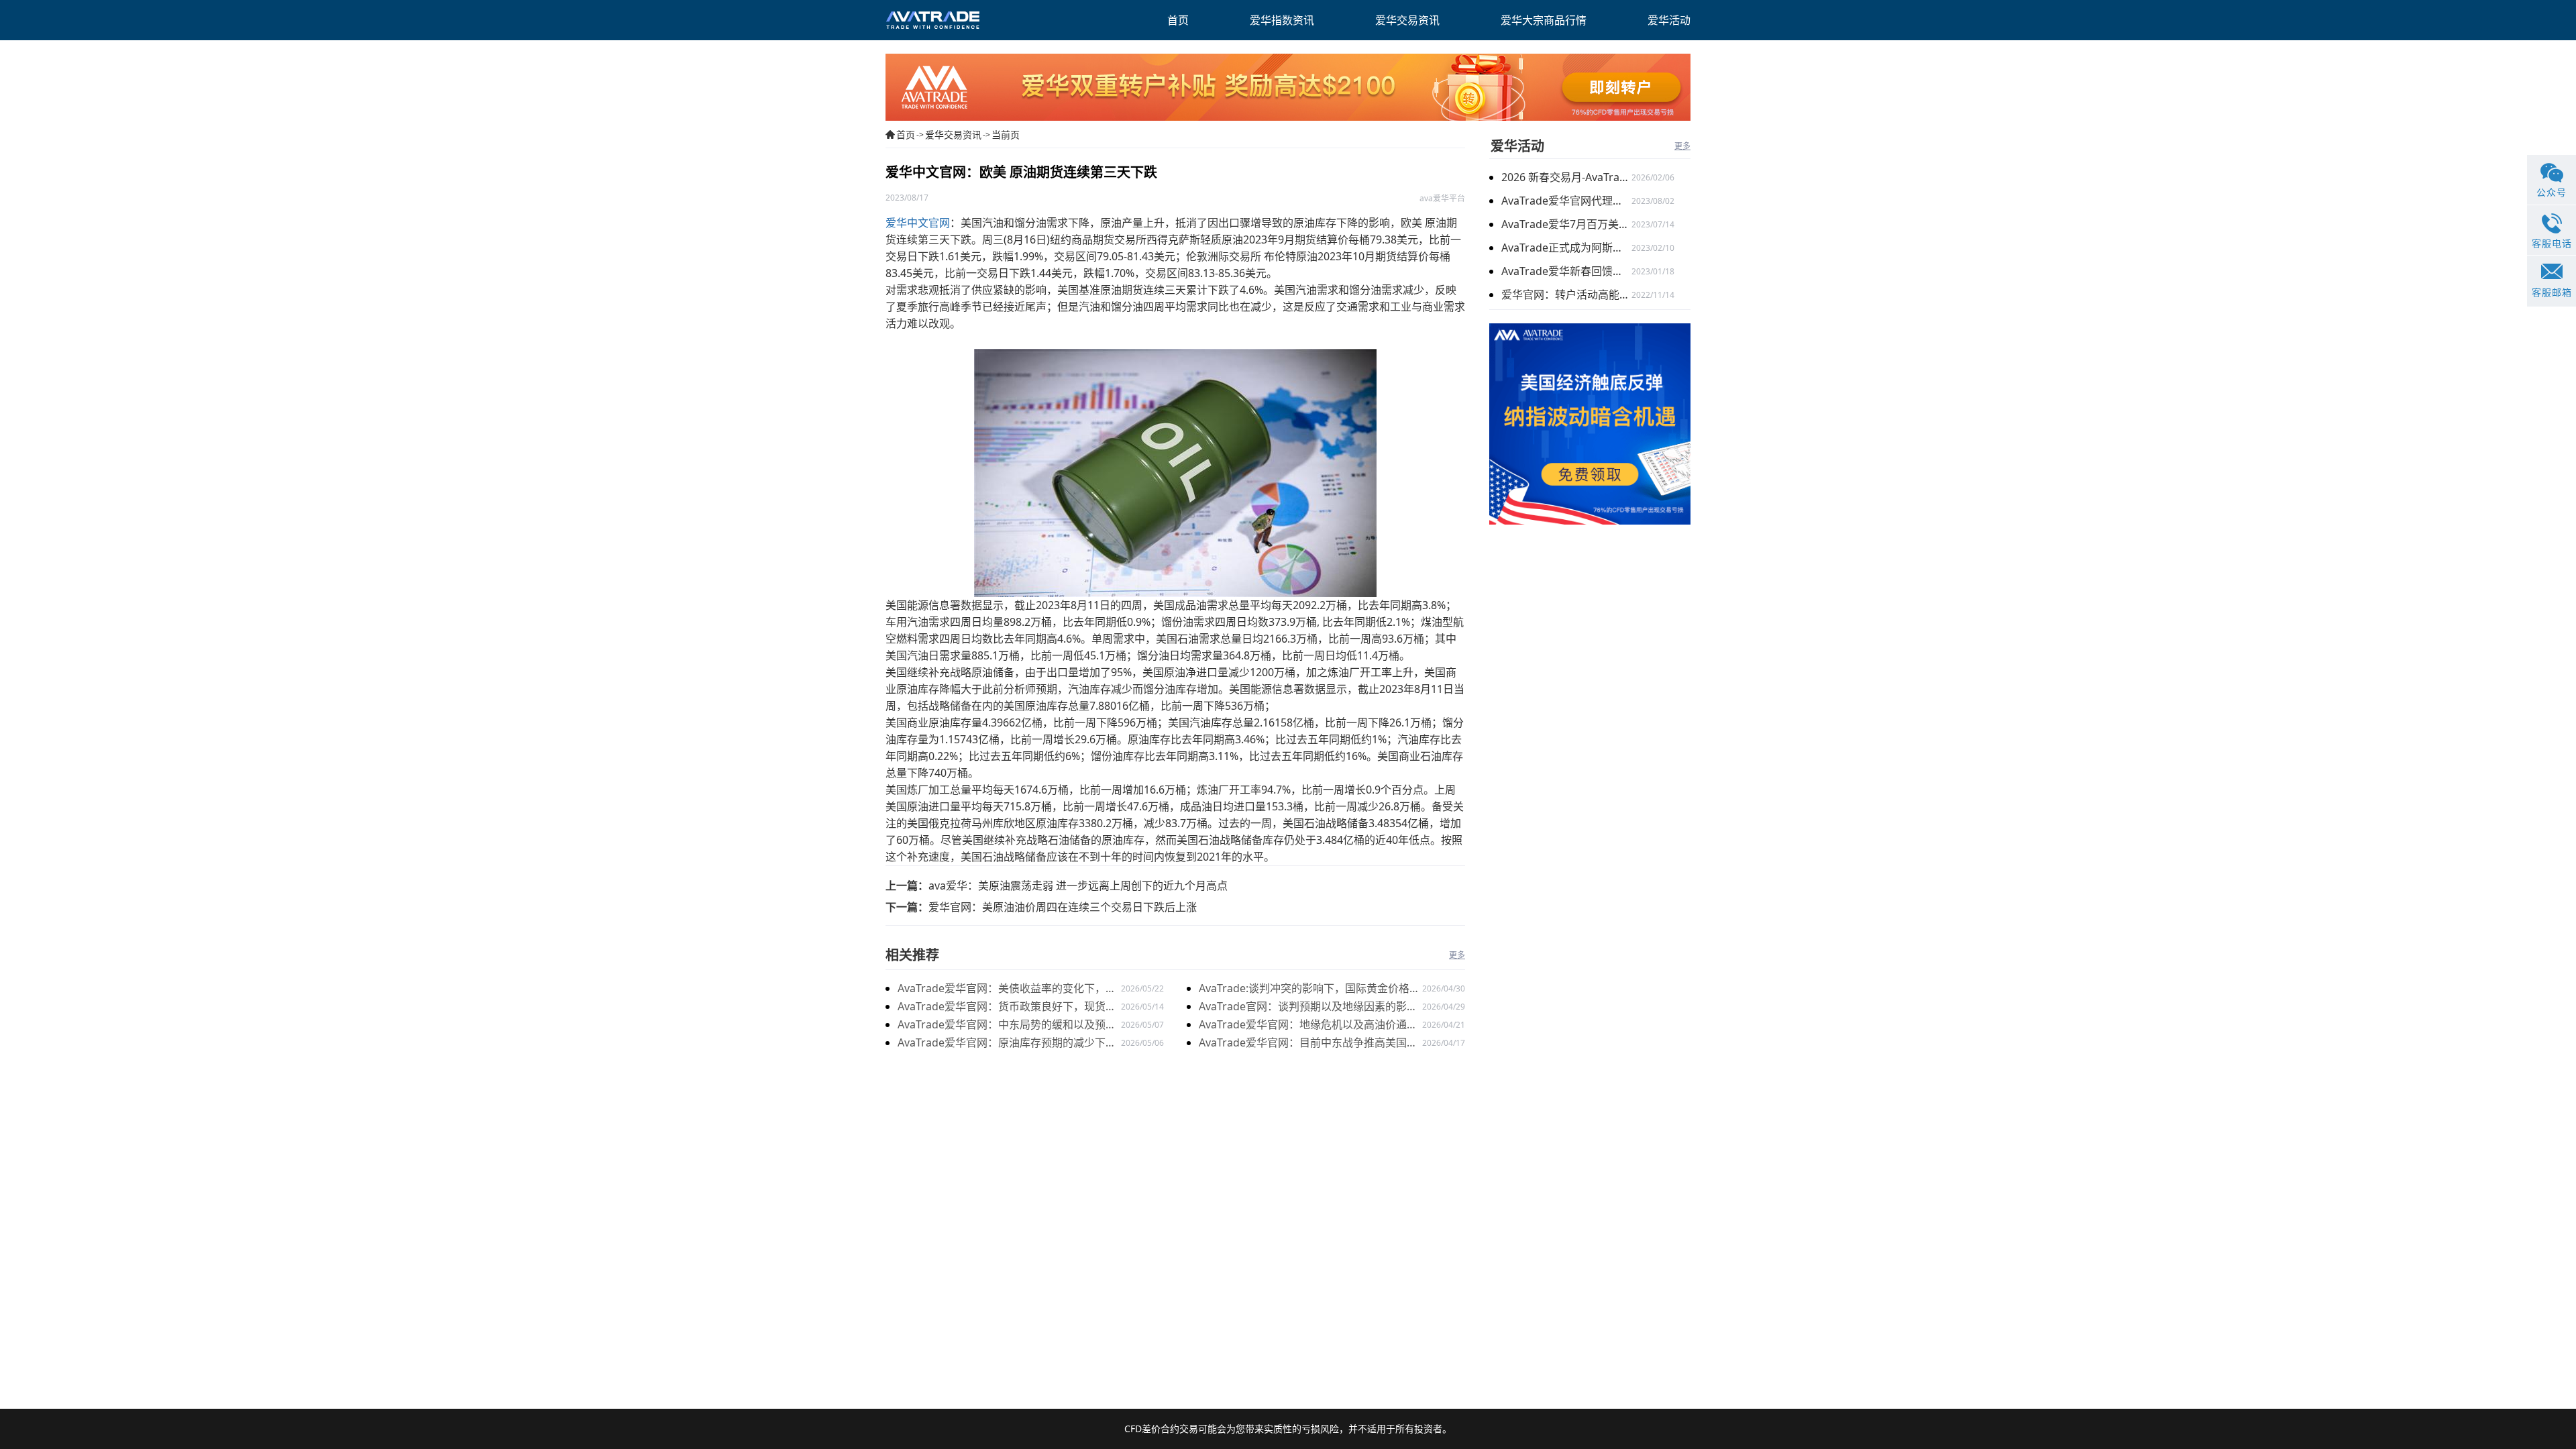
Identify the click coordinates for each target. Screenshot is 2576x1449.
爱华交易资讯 (953, 135)
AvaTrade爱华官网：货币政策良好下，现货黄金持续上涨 (1007, 1007)
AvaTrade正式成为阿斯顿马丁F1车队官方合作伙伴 (1566, 248)
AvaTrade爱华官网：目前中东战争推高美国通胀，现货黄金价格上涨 (1308, 1043)
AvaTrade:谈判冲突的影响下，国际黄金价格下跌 (1309, 989)
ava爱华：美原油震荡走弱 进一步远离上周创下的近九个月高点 (1078, 885)
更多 (1457, 955)
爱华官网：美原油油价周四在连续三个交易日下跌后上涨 (1063, 907)
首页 (906, 135)
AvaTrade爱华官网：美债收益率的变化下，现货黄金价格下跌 (1007, 989)
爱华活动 (1517, 146)
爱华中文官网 (918, 223)
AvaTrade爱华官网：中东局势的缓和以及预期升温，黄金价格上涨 (1007, 1025)
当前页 (1006, 135)
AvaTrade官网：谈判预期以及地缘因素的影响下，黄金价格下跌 (1308, 1007)
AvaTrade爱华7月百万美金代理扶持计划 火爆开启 (1566, 224)
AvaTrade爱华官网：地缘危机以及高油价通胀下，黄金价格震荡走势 (1308, 1025)
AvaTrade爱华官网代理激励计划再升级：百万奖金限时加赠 (1566, 201)
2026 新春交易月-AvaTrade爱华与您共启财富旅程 (1566, 177)
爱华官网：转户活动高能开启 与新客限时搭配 (1566, 294)
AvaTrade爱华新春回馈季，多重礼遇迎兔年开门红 (1566, 271)
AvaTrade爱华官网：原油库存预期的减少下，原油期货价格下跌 (1007, 1043)
